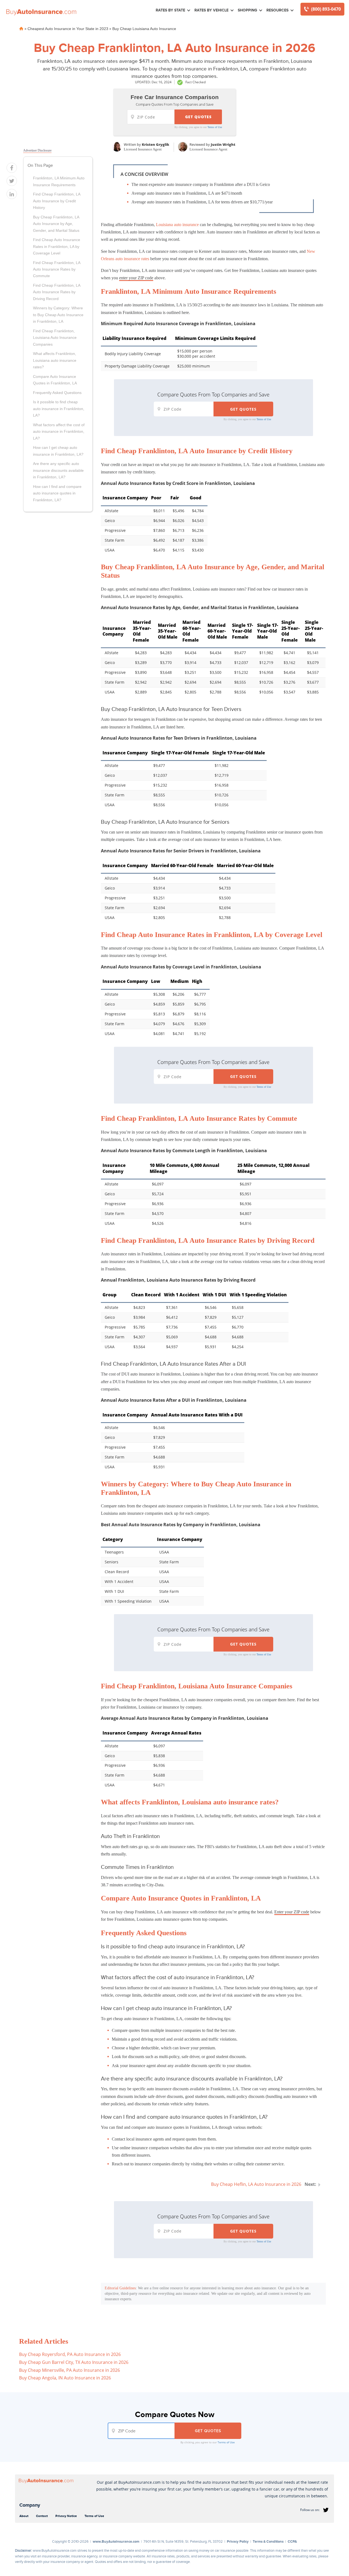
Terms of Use (215, 127)
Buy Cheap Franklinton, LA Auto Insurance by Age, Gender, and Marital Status (56, 224)
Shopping (247, 10)
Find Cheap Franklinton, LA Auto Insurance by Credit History (57, 201)
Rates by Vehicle (211, 10)
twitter (326, 2510)
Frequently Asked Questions (57, 393)
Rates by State (170, 10)
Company (30, 2505)
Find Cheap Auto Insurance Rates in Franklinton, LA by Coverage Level (57, 246)
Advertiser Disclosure (37, 150)
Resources (277, 10)
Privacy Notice (66, 2516)
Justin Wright (223, 144)
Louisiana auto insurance (177, 225)
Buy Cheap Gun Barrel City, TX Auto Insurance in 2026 (74, 2362)
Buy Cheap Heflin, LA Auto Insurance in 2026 (256, 2184)
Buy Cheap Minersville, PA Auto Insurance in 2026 (70, 2370)
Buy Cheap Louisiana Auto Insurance (144, 29)
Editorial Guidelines (120, 2288)
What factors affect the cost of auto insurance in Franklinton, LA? (59, 432)
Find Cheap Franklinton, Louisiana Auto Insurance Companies (55, 338)
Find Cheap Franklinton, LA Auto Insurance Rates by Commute (57, 269)
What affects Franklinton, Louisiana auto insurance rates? (55, 360)
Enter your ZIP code (292, 1912)
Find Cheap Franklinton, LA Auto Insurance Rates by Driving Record (57, 292)
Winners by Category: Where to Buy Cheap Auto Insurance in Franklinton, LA (58, 315)
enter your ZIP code (136, 278)
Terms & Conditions (268, 2541)
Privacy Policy (238, 2541)
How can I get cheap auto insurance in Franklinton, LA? (58, 451)
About (24, 2516)
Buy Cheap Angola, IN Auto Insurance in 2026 (65, 2378)
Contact (42, 2516)
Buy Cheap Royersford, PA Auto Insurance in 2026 (70, 2354)
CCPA (292, 2541)
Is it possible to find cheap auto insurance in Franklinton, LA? (59, 409)
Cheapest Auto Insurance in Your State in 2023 (68, 29)
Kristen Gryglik (156, 144)
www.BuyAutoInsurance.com (116, 2541)
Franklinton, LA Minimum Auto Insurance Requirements (59, 181)
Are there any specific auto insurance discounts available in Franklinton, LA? (58, 470)
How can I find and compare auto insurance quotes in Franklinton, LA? (57, 493)
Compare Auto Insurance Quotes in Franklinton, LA (55, 380)
